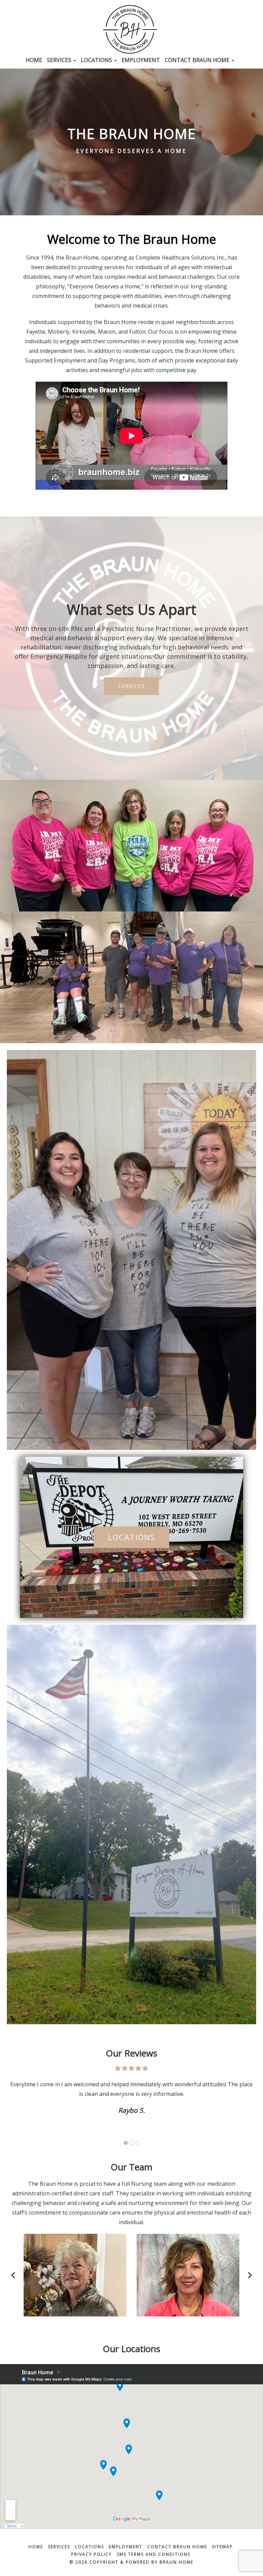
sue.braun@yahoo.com (75, 2287)
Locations (97, 60)
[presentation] (13, 2275)
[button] (126, 2143)
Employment (141, 60)
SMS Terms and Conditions (154, 2554)
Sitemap (222, 2547)
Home (34, 60)
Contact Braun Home (198, 60)
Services (60, 60)
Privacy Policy (92, 2554)
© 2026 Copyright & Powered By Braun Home (131, 2562)
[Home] (131, 29)
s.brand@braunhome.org (188, 2287)
